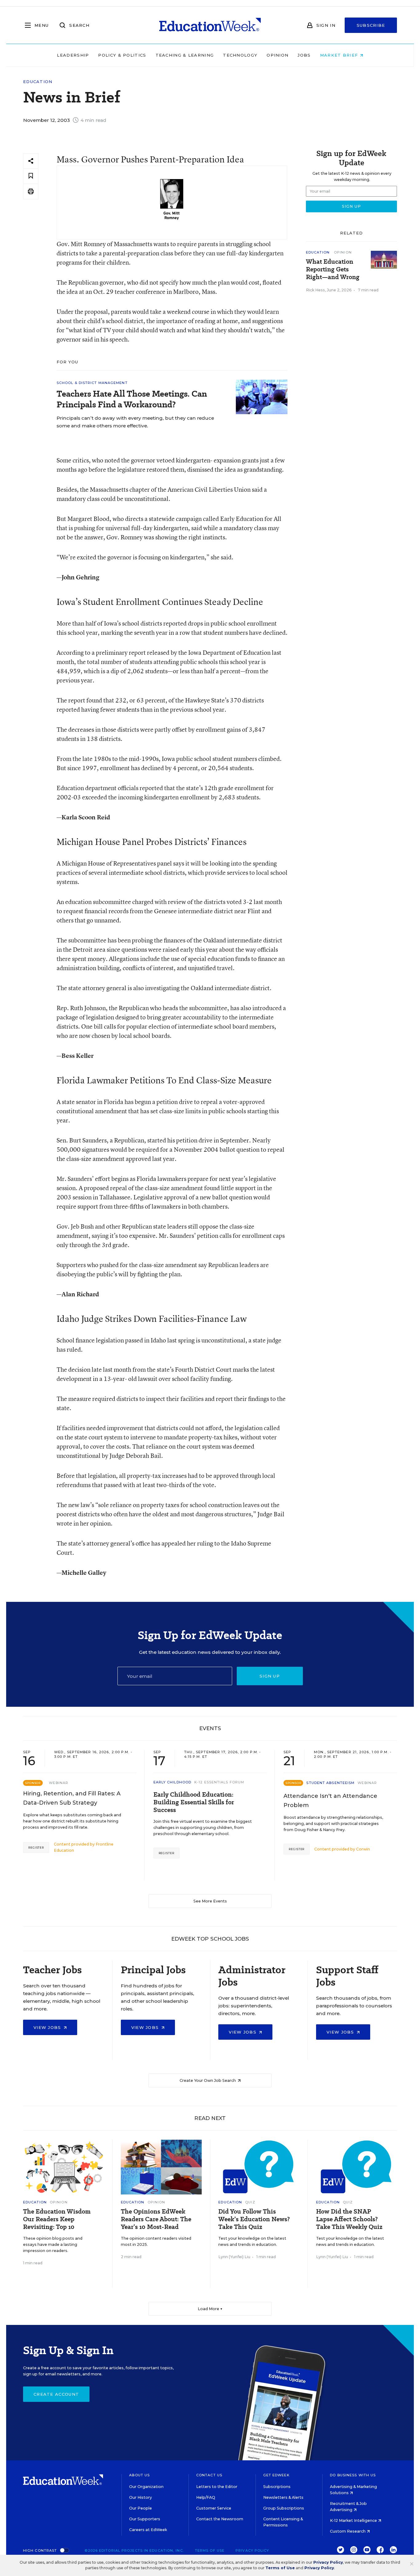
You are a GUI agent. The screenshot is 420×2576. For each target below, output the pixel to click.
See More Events (210, 1901)
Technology (240, 55)
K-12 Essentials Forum (219, 1782)
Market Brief (340, 55)
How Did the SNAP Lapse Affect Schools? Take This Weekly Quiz (349, 2219)
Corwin (363, 1849)
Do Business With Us (353, 2475)
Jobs (304, 55)
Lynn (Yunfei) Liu (234, 2257)
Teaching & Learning (185, 55)
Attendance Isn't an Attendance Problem (330, 1801)
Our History (141, 2497)
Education (38, 82)
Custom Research (348, 2531)
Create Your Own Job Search (208, 2080)
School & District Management (92, 383)
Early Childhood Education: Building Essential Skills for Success (194, 1802)
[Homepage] (210, 25)
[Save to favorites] (31, 176)
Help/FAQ (206, 2497)
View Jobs (48, 2027)
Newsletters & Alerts (283, 2497)
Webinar (59, 1783)
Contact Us (209, 2475)
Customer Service (214, 2508)
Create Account (56, 2394)
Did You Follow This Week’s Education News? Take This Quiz (254, 2219)
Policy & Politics (122, 55)
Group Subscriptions (284, 2508)
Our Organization (146, 2487)
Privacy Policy (252, 2550)
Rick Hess (315, 290)
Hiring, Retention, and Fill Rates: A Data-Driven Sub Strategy (72, 1798)
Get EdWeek (276, 2475)
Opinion (277, 55)
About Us (139, 2475)
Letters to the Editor (217, 2487)
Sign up (270, 1676)
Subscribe (371, 25)
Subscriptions (277, 2487)
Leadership (73, 55)
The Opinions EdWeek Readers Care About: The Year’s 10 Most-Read (156, 2219)
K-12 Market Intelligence (354, 2520)
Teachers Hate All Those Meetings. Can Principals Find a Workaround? (132, 399)
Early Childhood (172, 1782)
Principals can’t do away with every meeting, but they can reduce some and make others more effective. (135, 422)
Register (36, 1848)
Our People (141, 2508)
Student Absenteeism (330, 1783)
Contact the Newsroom (220, 2519)
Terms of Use (210, 2550)
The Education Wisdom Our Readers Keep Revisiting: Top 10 (57, 2219)
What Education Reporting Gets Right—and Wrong (333, 269)
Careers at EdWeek (148, 2530)
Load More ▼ (210, 2309)
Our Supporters (145, 2519)
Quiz (250, 2202)
